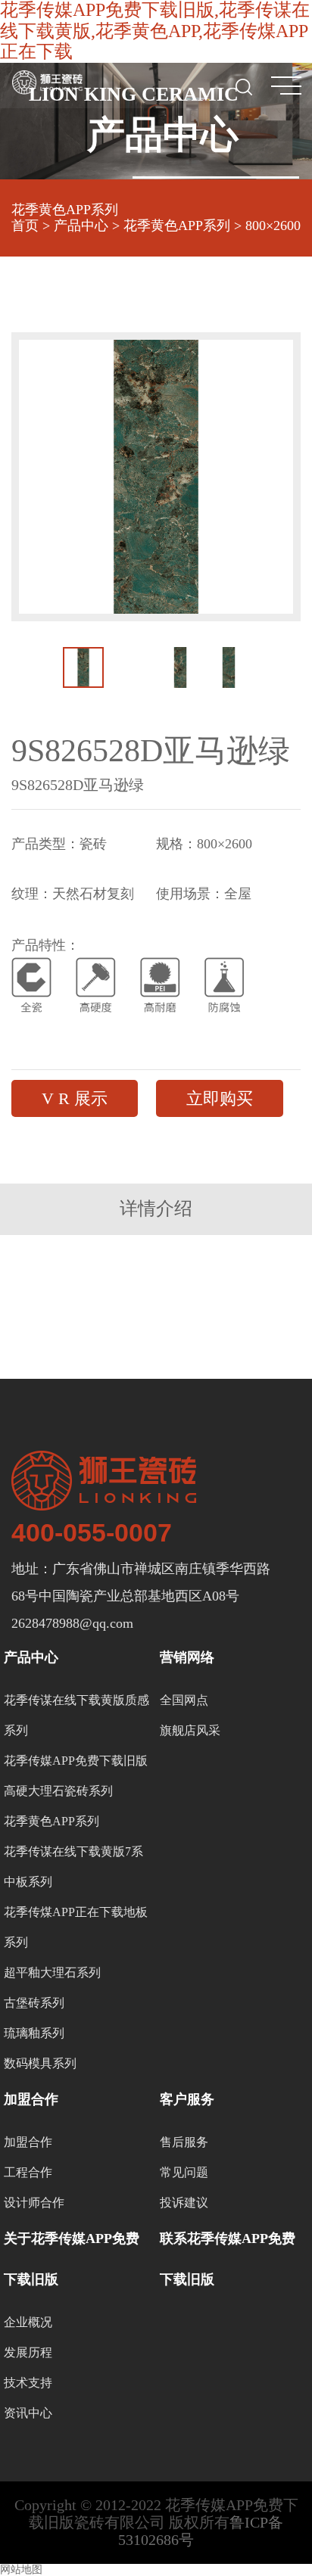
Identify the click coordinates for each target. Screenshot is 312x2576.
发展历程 (28, 2352)
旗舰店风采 (190, 1730)
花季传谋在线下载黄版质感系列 (76, 1715)
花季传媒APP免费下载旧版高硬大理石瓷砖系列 (76, 1776)
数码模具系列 (40, 2063)
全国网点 (184, 1700)
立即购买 (220, 1098)
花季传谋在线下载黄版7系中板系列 (73, 1867)
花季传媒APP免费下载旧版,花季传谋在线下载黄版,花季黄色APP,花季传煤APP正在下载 (155, 31)
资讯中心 (28, 2413)
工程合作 (28, 2172)
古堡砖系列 (34, 2003)
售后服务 (184, 2142)
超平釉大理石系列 (52, 1972)
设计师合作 (34, 2203)
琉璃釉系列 (34, 2033)
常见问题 (184, 2172)
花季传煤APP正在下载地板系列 (76, 1927)
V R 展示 (75, 1098)
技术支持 (28, 2383)
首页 (25, 226)
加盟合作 (28, 2142)
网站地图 (21, 2570)
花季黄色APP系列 (65, 210)
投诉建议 (184, 2203)
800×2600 (273, 226)
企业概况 (28, 2322)
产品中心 (81, 226)
